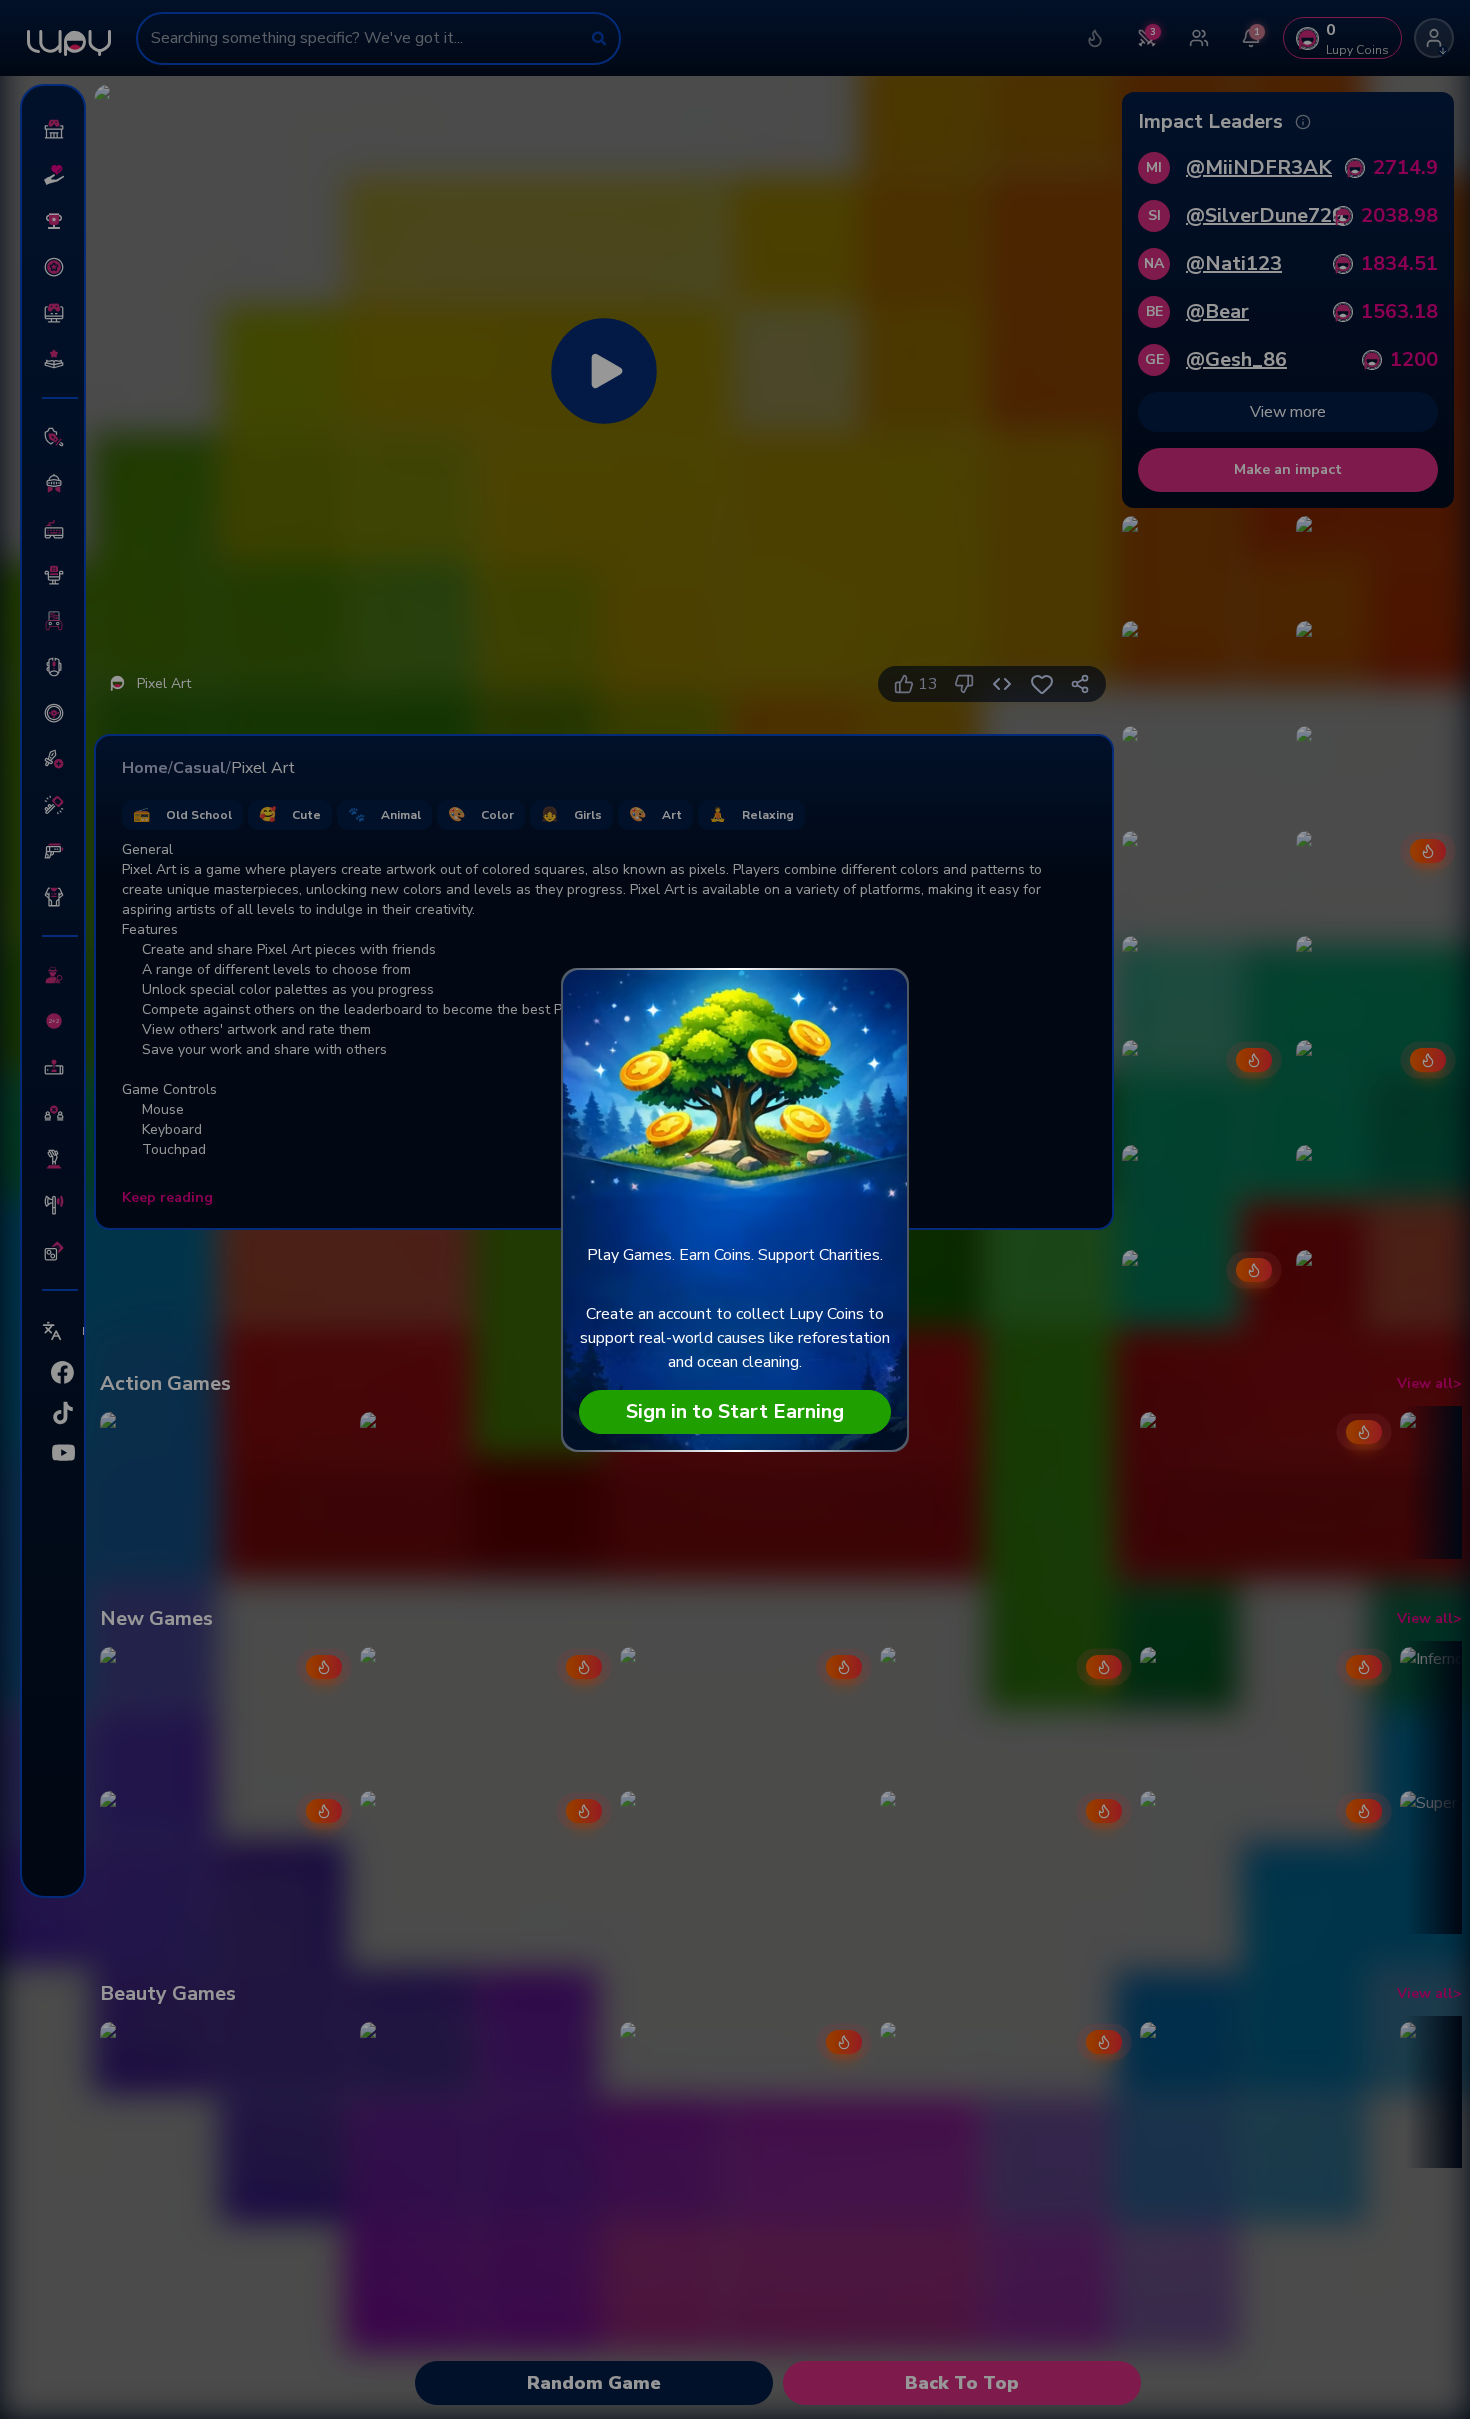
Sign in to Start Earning (735, 1411)
